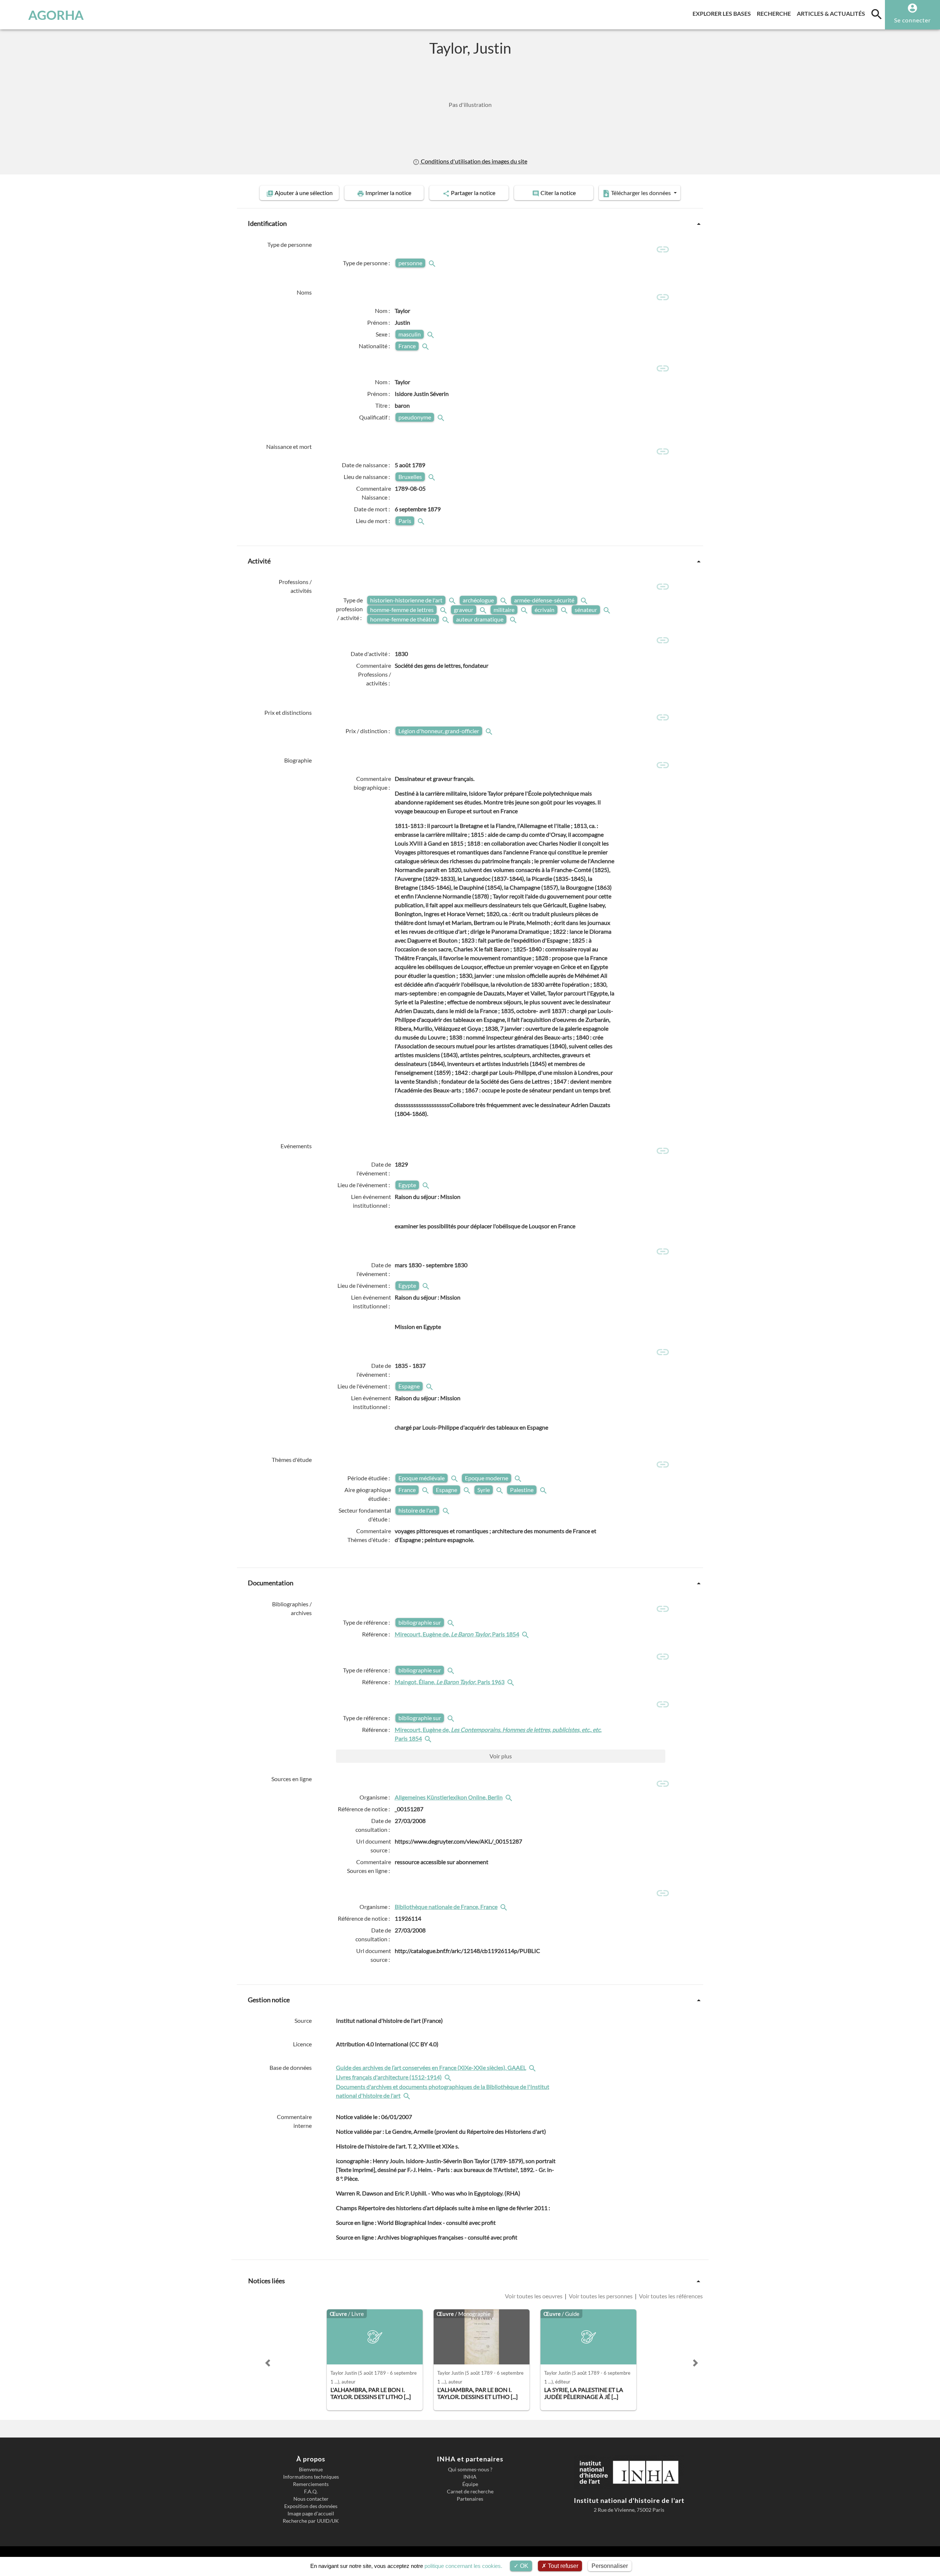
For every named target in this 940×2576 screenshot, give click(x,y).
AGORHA (56, 15)
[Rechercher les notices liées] (526, 1634)
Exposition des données (311, 2506)
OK (523, 2566)
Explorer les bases (723, 13)
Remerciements (311, 2484)
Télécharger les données (641, 193)
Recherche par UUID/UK (311, 2521)
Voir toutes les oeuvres (534, 2296)
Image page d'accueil (311, 2514)
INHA (470, 2477)
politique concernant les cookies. (463, 2566)
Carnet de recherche (470, 2492)
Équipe (470, 2484)
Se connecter (912, 20)
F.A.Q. (311, 2492)
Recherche (775, 13)
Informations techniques (311, 2477)
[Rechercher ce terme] (433, 263)
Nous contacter (311, 2499)
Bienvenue (311, 2469)
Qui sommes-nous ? (470, 2469)
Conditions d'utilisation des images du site (473, 161)
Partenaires (470, 2499)
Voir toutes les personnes (601, 2296)
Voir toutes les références (670, 2296)
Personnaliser (610, 2566)
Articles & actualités (832, 13)
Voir (501, 1756)
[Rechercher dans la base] (533, 2067)
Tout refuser (562, 2566)
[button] (268, 2363)
